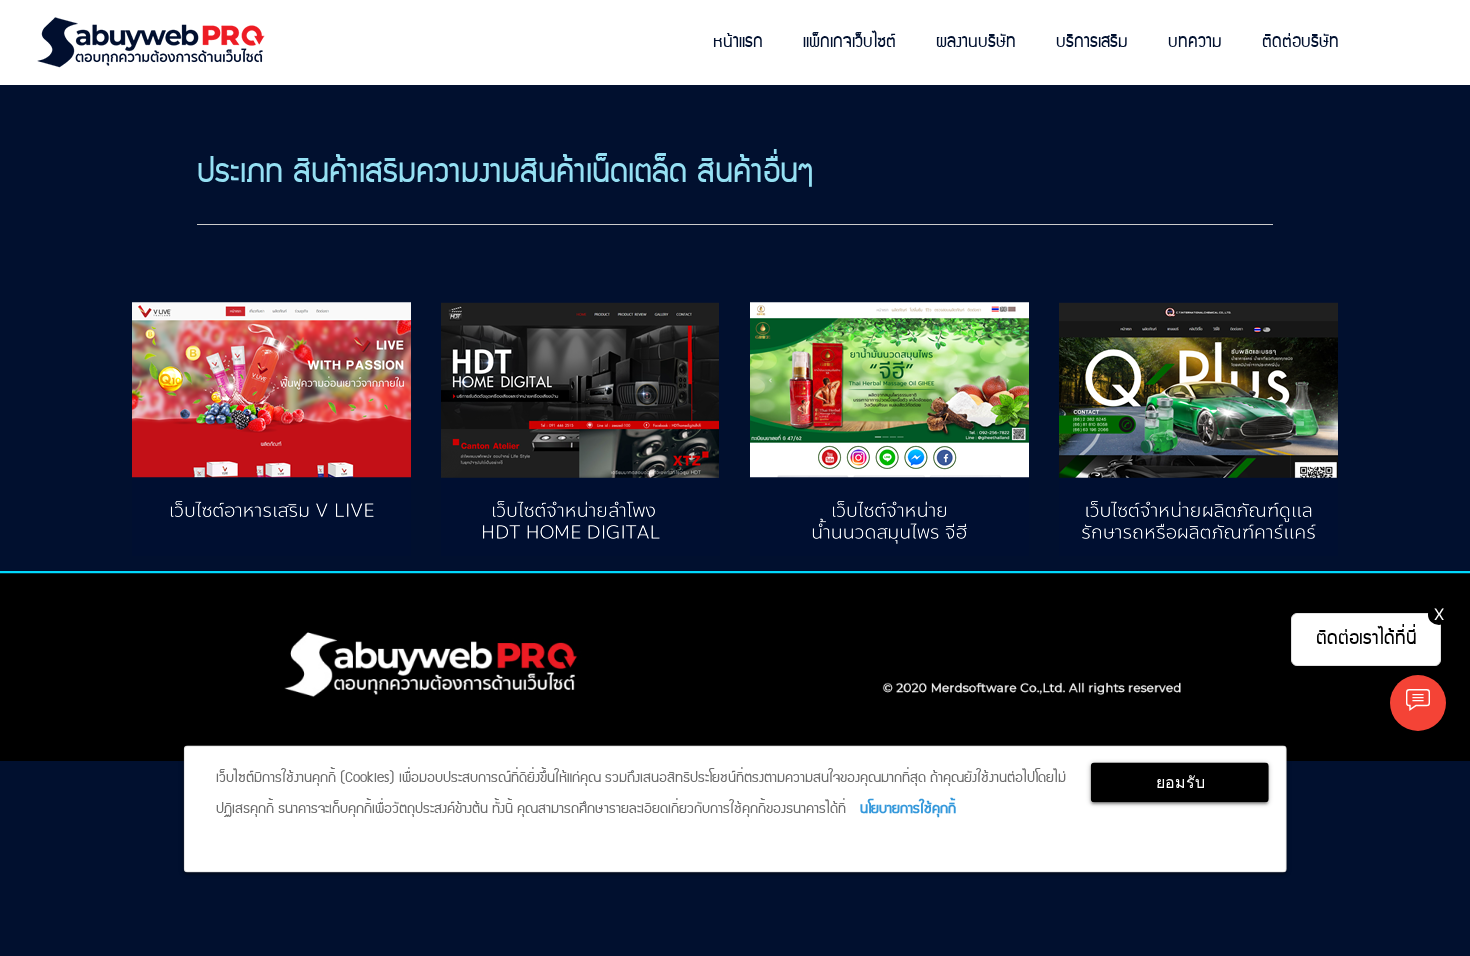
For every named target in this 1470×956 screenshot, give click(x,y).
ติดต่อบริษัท (1300, 42)
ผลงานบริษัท (976, 42)
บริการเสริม (1092, 42)
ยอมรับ (1180, 782)
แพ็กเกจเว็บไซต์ (849, 42)
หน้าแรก (738, 42)
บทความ (1195, 42)
